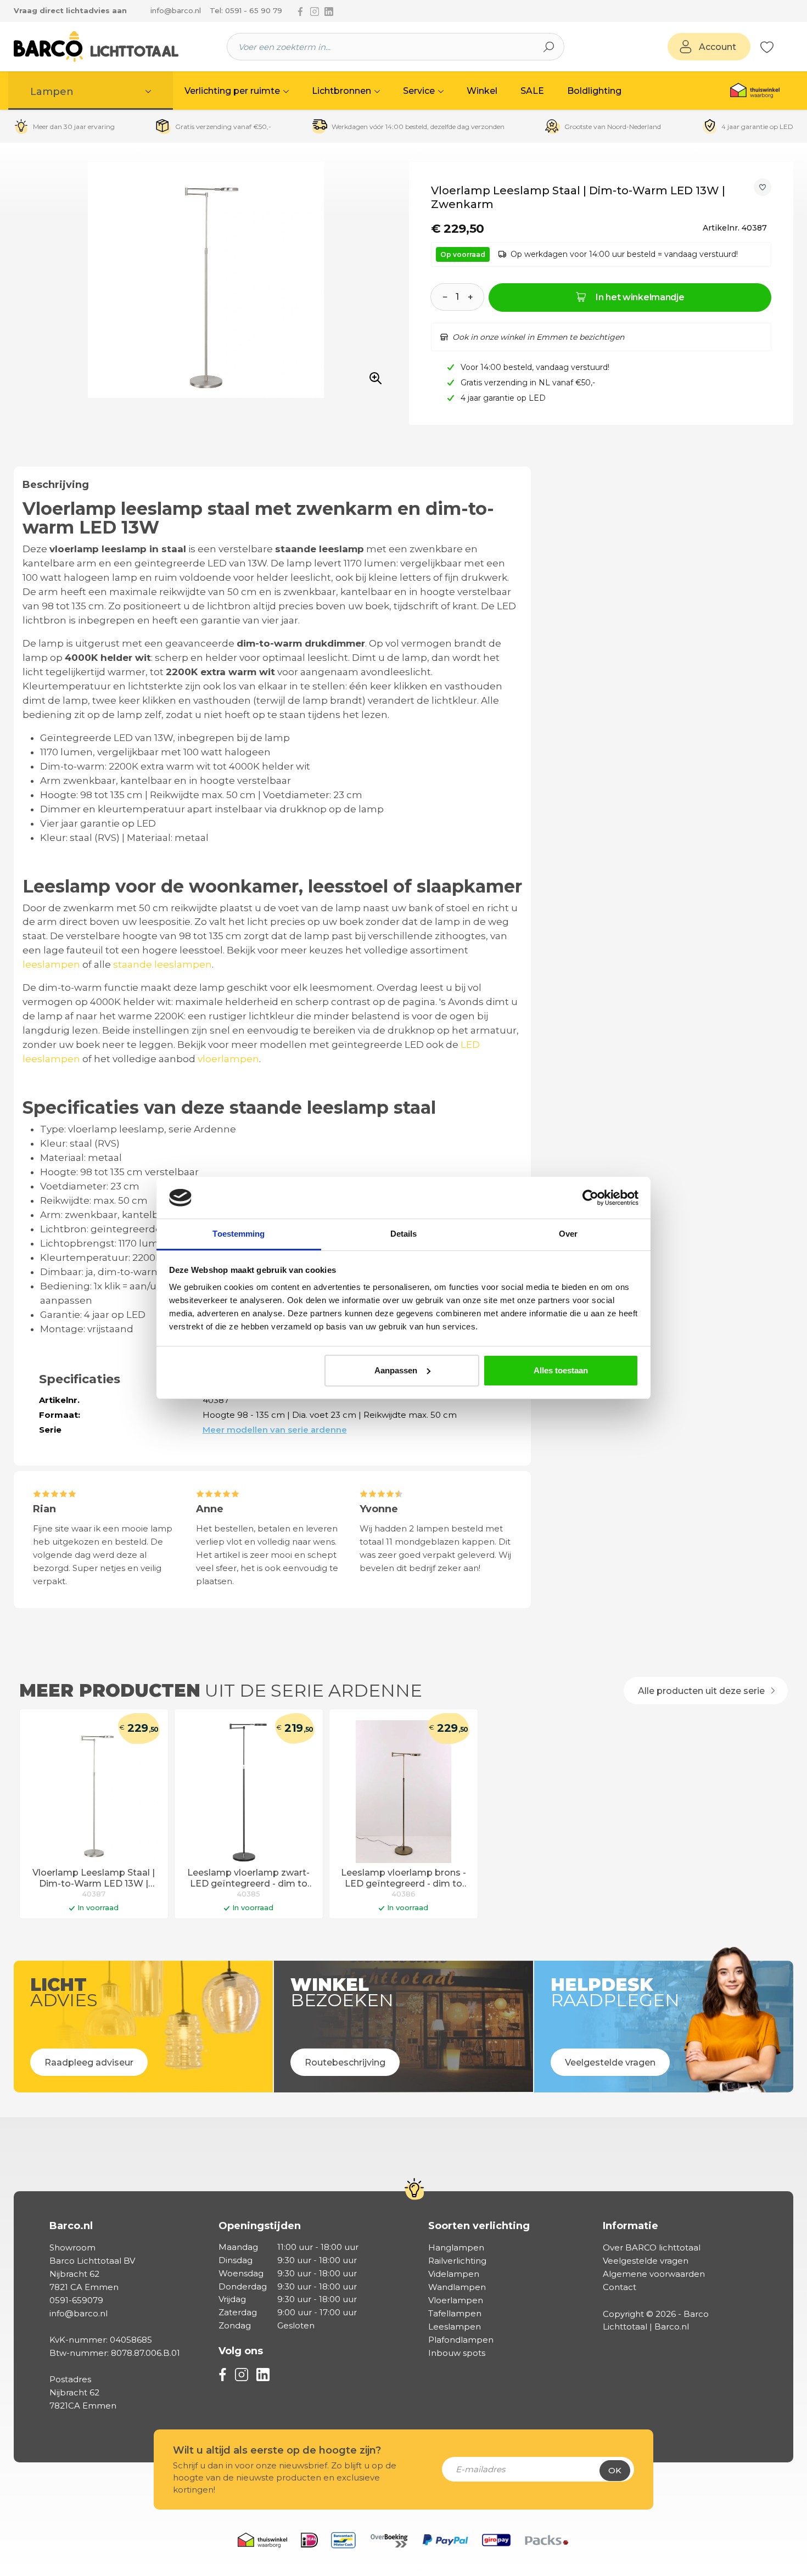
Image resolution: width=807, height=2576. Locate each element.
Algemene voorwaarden (654, 2274)
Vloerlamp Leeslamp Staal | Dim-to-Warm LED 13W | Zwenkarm (94, 1879)
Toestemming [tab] (239, 1234)
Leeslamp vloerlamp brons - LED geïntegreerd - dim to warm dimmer (403, 1879)
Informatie (631, 2226)
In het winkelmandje (640, 297)
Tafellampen (455, 2313)
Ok (615, 2470)
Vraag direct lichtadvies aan (70, 10)
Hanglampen (456, 2247)
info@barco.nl (176, 10)
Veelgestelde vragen (646, 2261)
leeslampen (51, 964)
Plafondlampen (461, 2340)
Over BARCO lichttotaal (652, 2247)
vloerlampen (228, 1059)
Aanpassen (396, 1370)
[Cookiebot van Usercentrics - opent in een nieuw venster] (590, 1198)
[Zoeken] (549, 47)
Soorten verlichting (479, 2226)
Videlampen (454, 2274)
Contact (620, 2287)
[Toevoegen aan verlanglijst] (763, 187)
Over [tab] (568, 1234)
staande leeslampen (162, 964)
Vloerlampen (456, 2300)
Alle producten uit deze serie (702, 1691)
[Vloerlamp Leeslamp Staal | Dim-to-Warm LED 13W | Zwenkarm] (94, 1792)
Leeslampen (455, 2327)
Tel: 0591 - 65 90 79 (246, 10)
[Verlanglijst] (767, 47)
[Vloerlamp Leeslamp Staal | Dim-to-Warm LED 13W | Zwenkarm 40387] (206, 280)
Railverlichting (457, 2261)
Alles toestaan (561, 1370)
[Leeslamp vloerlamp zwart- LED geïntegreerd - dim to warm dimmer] (249, 1792)
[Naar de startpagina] (96, 47)
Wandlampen (457, 2287)
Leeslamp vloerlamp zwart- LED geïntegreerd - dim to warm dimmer (248, 1879)
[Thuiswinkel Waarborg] (755, 91)
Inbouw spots (457, 2353)
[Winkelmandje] (780, 47)
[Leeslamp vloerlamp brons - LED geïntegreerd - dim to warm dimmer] (403, 1792)
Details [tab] (404, 1234)
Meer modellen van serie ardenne (275, 1430)
